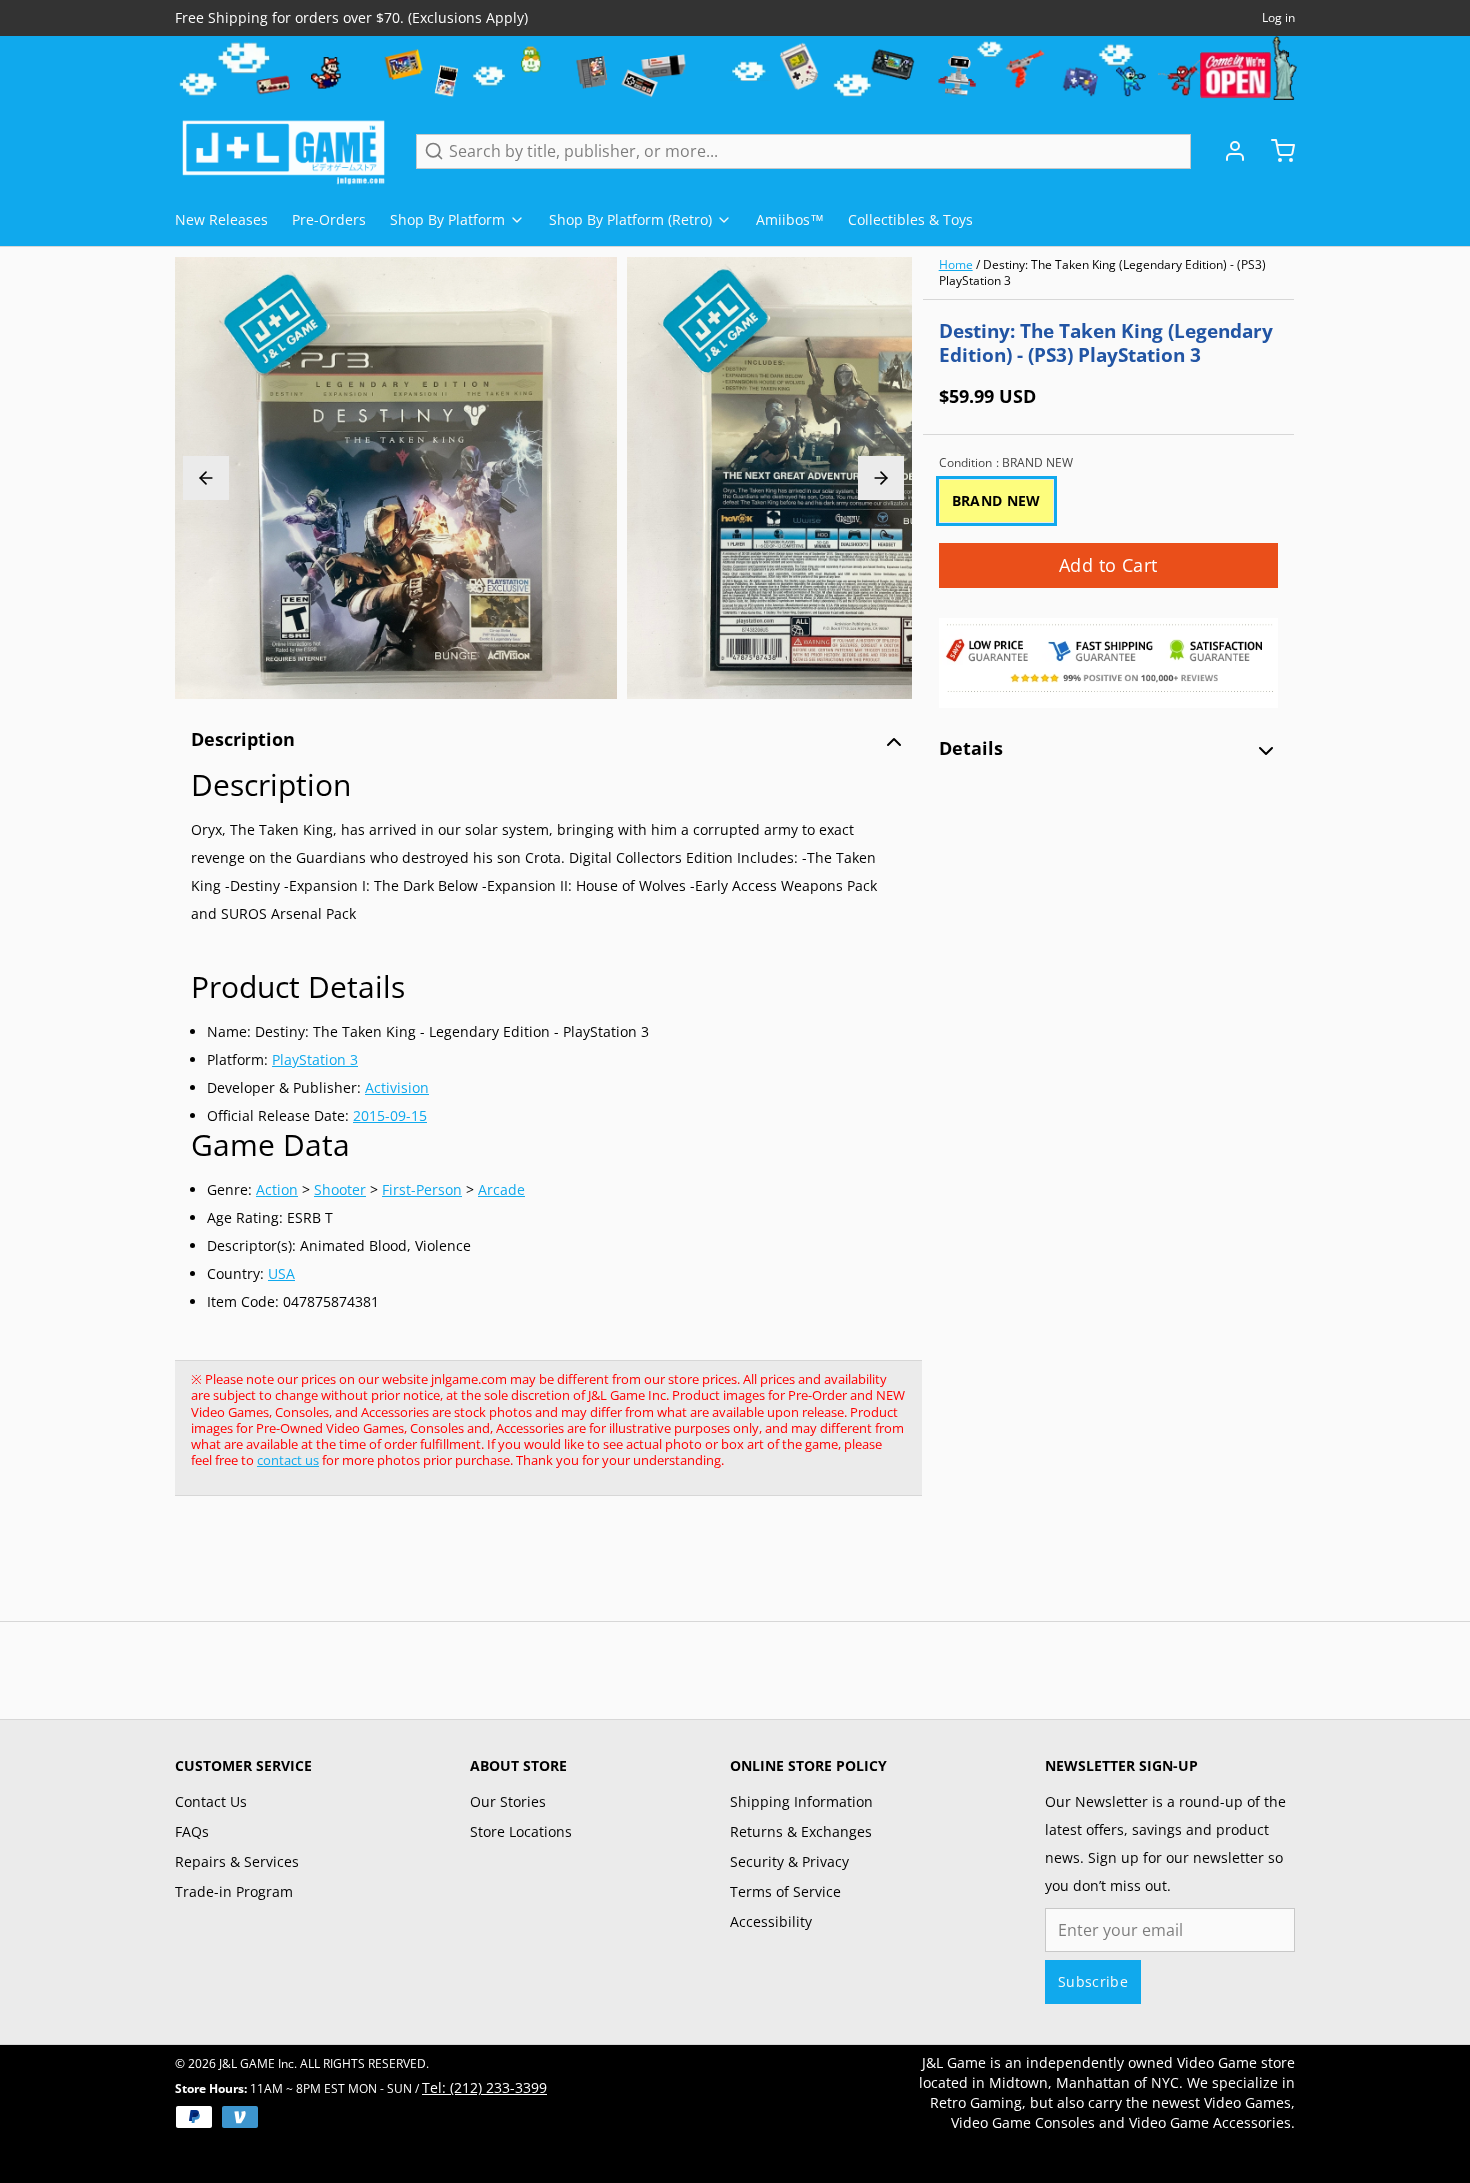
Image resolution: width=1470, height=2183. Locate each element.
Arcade (501, 1189)
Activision (397, 1087)
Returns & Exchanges (801, 1831)
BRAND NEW (996, 500)
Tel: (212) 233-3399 (484, 2087)
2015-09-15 (390, 1115)
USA (281, 1273)
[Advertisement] (539, 1569)
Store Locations (521, 1831)
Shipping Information (801, 1801)
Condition (1006, 463)
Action (277, 1189)
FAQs (192, 1831)
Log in (1278, 18)
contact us (288, 1460)
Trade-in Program (234, 1891)
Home (956, 264)
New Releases (221, 219)
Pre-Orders (329, 219)
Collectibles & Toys (910, 219)
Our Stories (508, 1801)
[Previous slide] (206, 478)
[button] (1108, 565)
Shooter (340, 1189)
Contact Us (211, 1801)
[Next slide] (881, 478)
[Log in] (1227, 151)
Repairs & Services (237, 1861)
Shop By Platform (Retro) (630, 219)
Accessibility (771, 1921)
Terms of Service (785, 1891)
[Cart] (1275, 151)
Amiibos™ (790, 219)
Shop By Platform (447, 219)
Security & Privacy (789, 1861)
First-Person (422, 1189)
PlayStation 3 (315, 1059)
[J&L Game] (283, 151)
